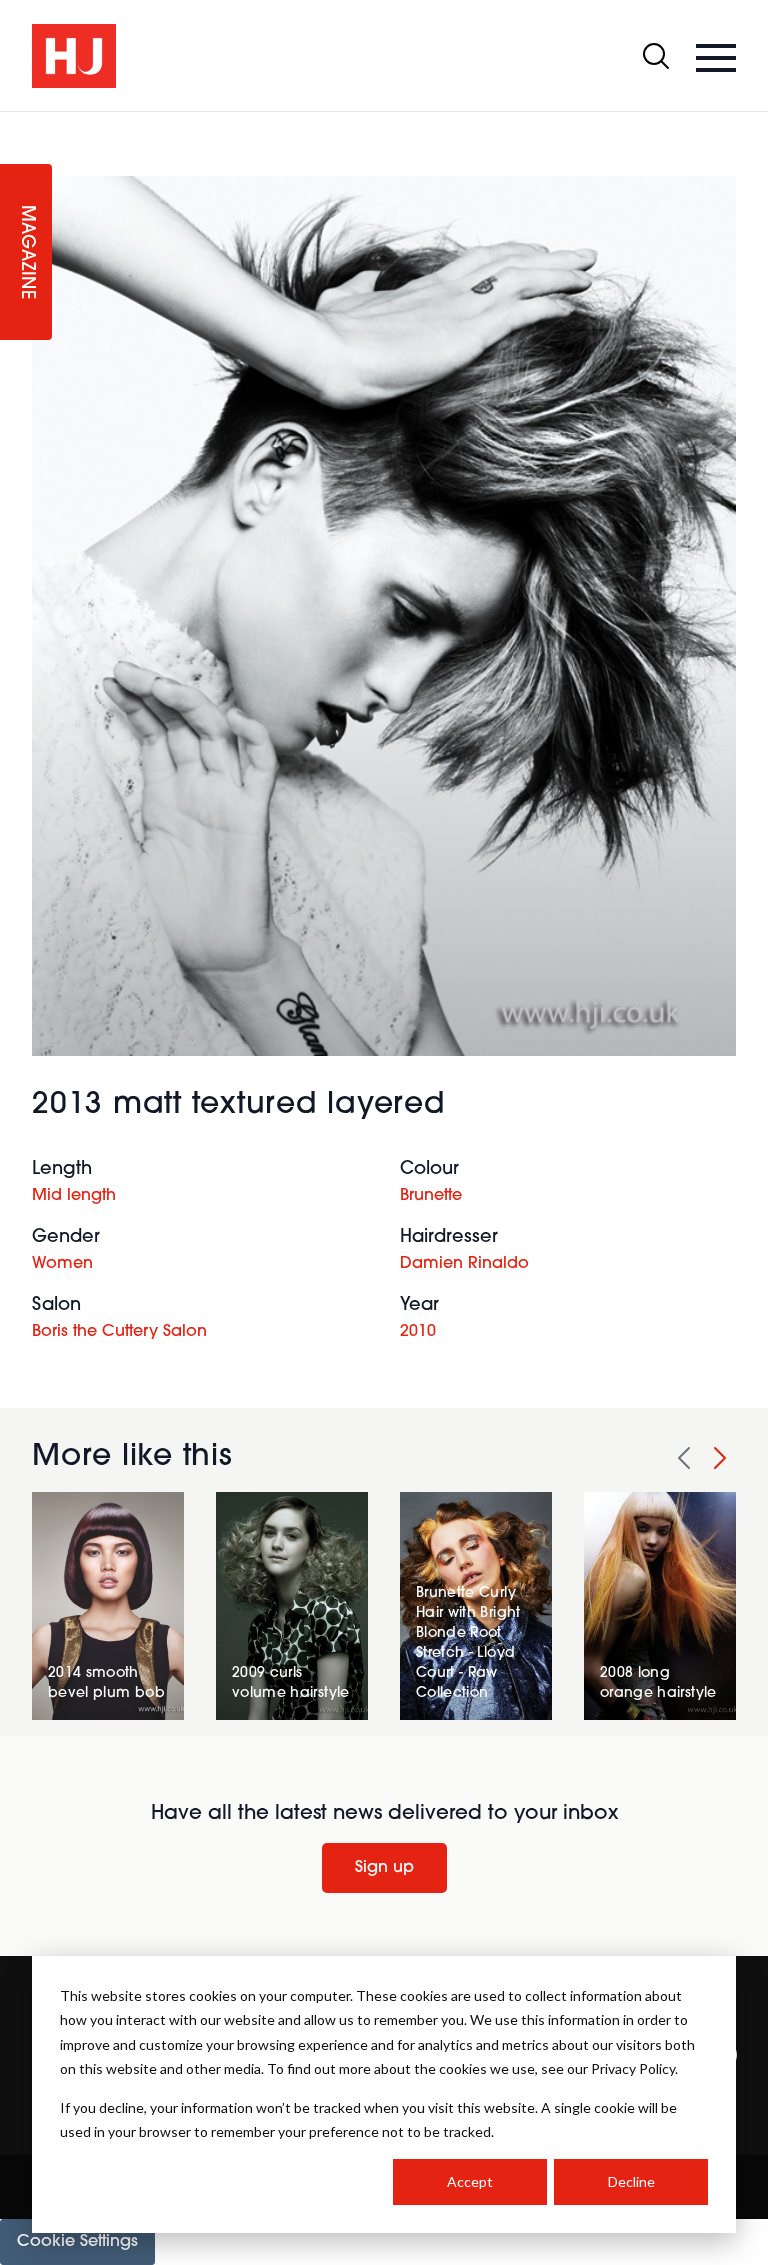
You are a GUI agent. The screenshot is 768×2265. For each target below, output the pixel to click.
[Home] (74, 56)
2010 (418, 1332)
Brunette (431, 1196)
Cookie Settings (77, 2242)
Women (62, 1264)
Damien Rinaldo (464, 1264)
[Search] (656, 56)
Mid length (74, 1196)
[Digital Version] (16, 124)
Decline (631, 2181)
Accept (470, 2181)
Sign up (384, 1868)
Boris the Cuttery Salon (119, 1332)
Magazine (26, 252)
